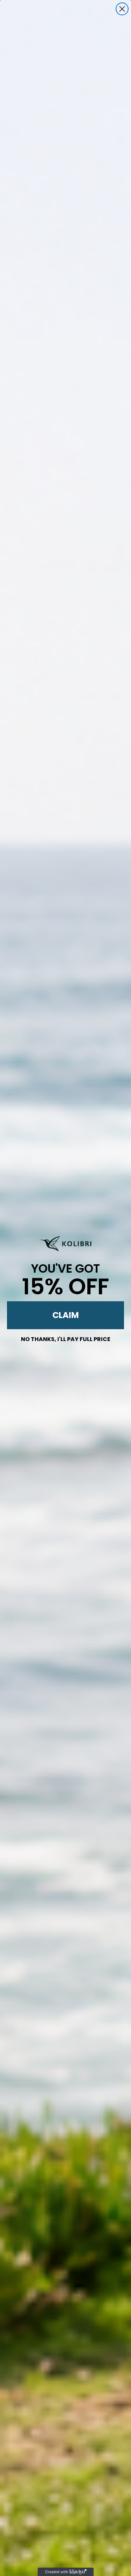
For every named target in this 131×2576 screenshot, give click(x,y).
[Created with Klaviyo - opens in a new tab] (66, 2572)
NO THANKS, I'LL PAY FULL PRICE (66, 1338)
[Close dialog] (122, 9)
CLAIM (66, 1315)
